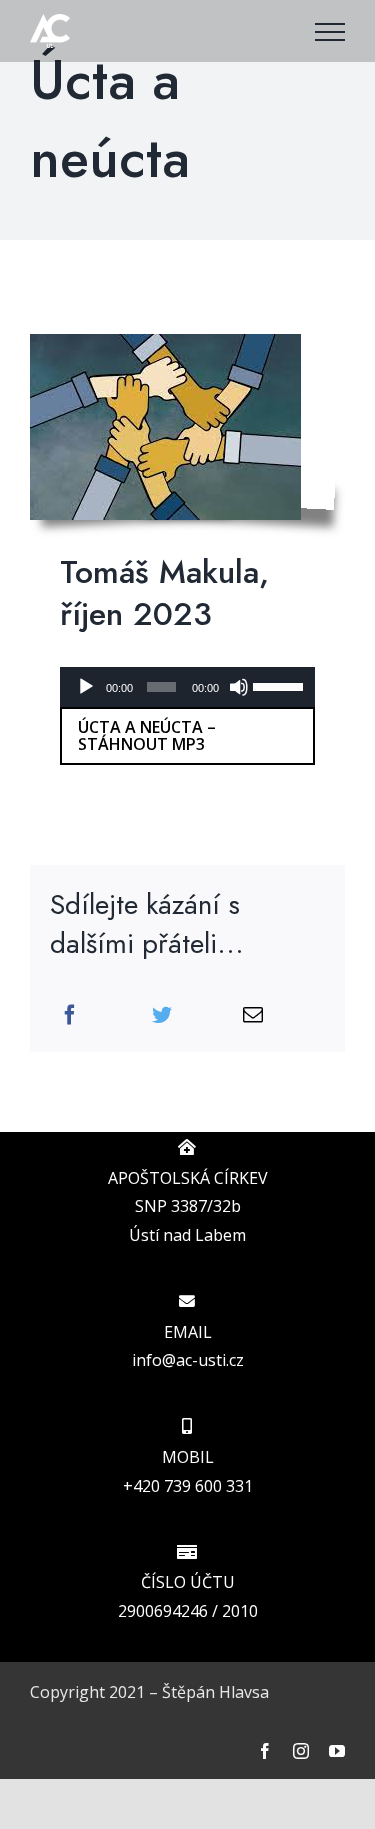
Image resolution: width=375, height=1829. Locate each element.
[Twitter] (162, 1015)
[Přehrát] (86, 687)
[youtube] (337, 1751)
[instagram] (301, 1751)
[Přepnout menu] (330, 32)
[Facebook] (70, 1015)
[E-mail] (253, 1015)
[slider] (279, 685)
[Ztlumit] (239, 687)
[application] (187, 687)
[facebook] (265, 1751)
